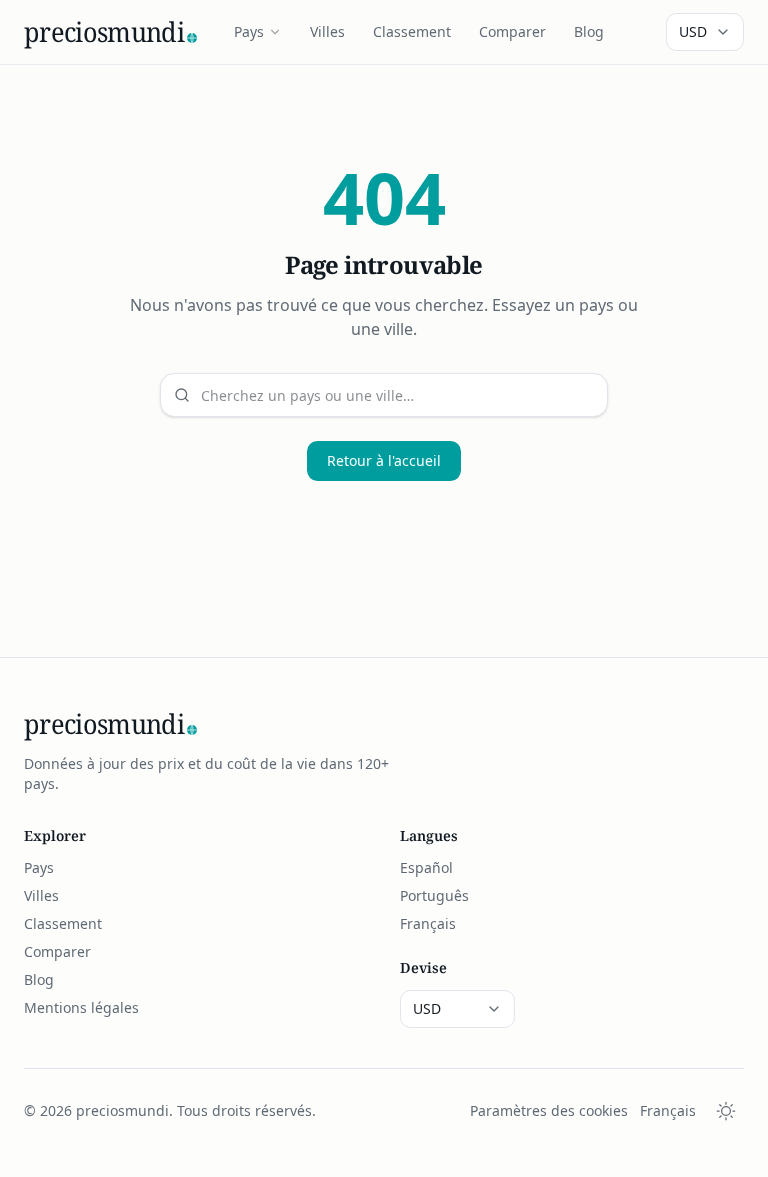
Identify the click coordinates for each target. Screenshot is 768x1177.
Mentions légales (81, 1007)
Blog (589, 31)
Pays (249, 31)
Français (428, 923)
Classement (412, 31)
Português (434, 895)
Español (426, 867)
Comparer (512, 31)
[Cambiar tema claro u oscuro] (726, 1111)
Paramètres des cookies (549, 1110)
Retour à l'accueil (384, 460)
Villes (327, 31)
